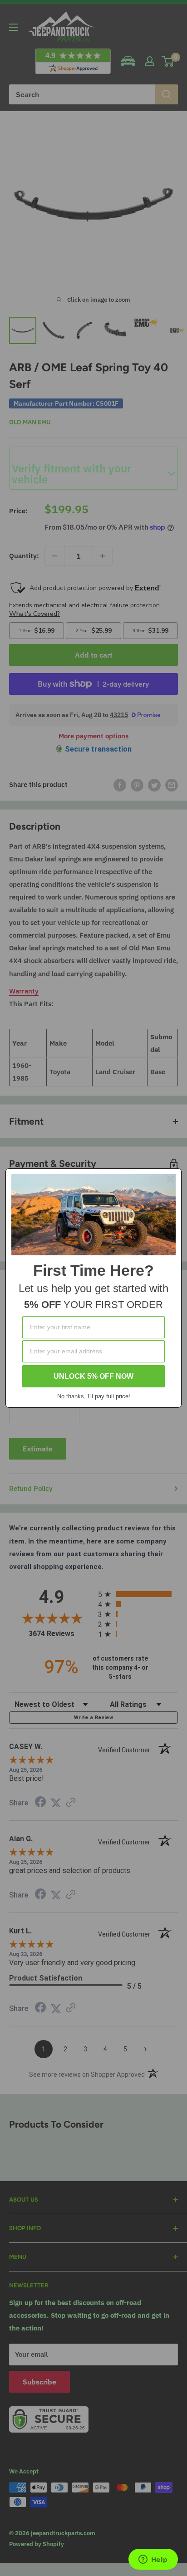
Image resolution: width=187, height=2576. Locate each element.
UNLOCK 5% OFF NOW (93, 1376)
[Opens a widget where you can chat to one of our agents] (153, 2560)
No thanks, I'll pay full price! (94, 1396)
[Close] (171, 1179)
